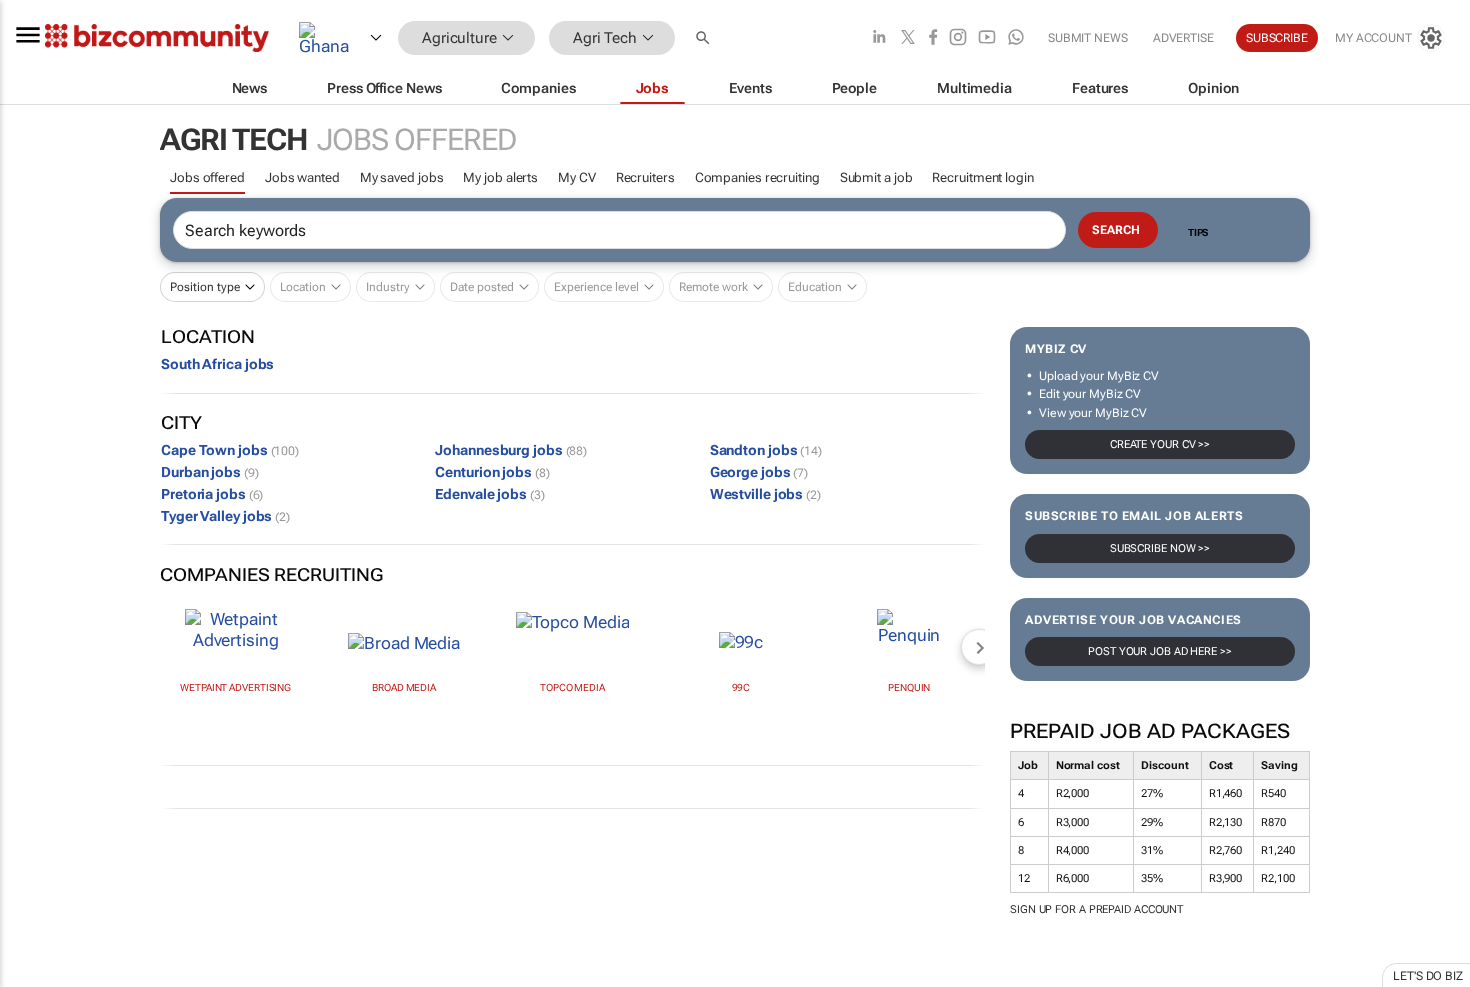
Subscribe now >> (1160, 548)
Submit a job (876, 177)
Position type (205, 287)
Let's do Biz (1428, 976)
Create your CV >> (1160, 444)
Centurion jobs (492, 472)
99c (741, 687)
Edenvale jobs (489, 494)
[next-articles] (979, 647)
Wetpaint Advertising (235, 687)
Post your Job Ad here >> (1160, 651)
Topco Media (572, 687)
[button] (705, 38)
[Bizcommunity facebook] (933, 38)
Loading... (38, 976)
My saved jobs (402, 177)
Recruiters (645, 177)
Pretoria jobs (212, 494)
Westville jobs (765, 494)
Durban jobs (210, 472)
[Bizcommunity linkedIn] (879, 38)
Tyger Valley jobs (225, 516)
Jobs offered (207, 177)
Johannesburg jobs (511, 450)
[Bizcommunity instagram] (958, 38)
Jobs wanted (302, 177)
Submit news (1088, 38)
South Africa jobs (217, 364)
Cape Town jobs (230, 450)
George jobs (759, 472)
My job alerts (500, 177)
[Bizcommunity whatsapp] (1016, 38)
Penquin (909, 687)
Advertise (1183, 38)
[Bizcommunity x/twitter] (908, 38)
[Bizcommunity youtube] (987, 38)
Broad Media (404, 687)
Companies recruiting (757, 177)
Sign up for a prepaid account (1096, 909)
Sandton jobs (766, 450)
